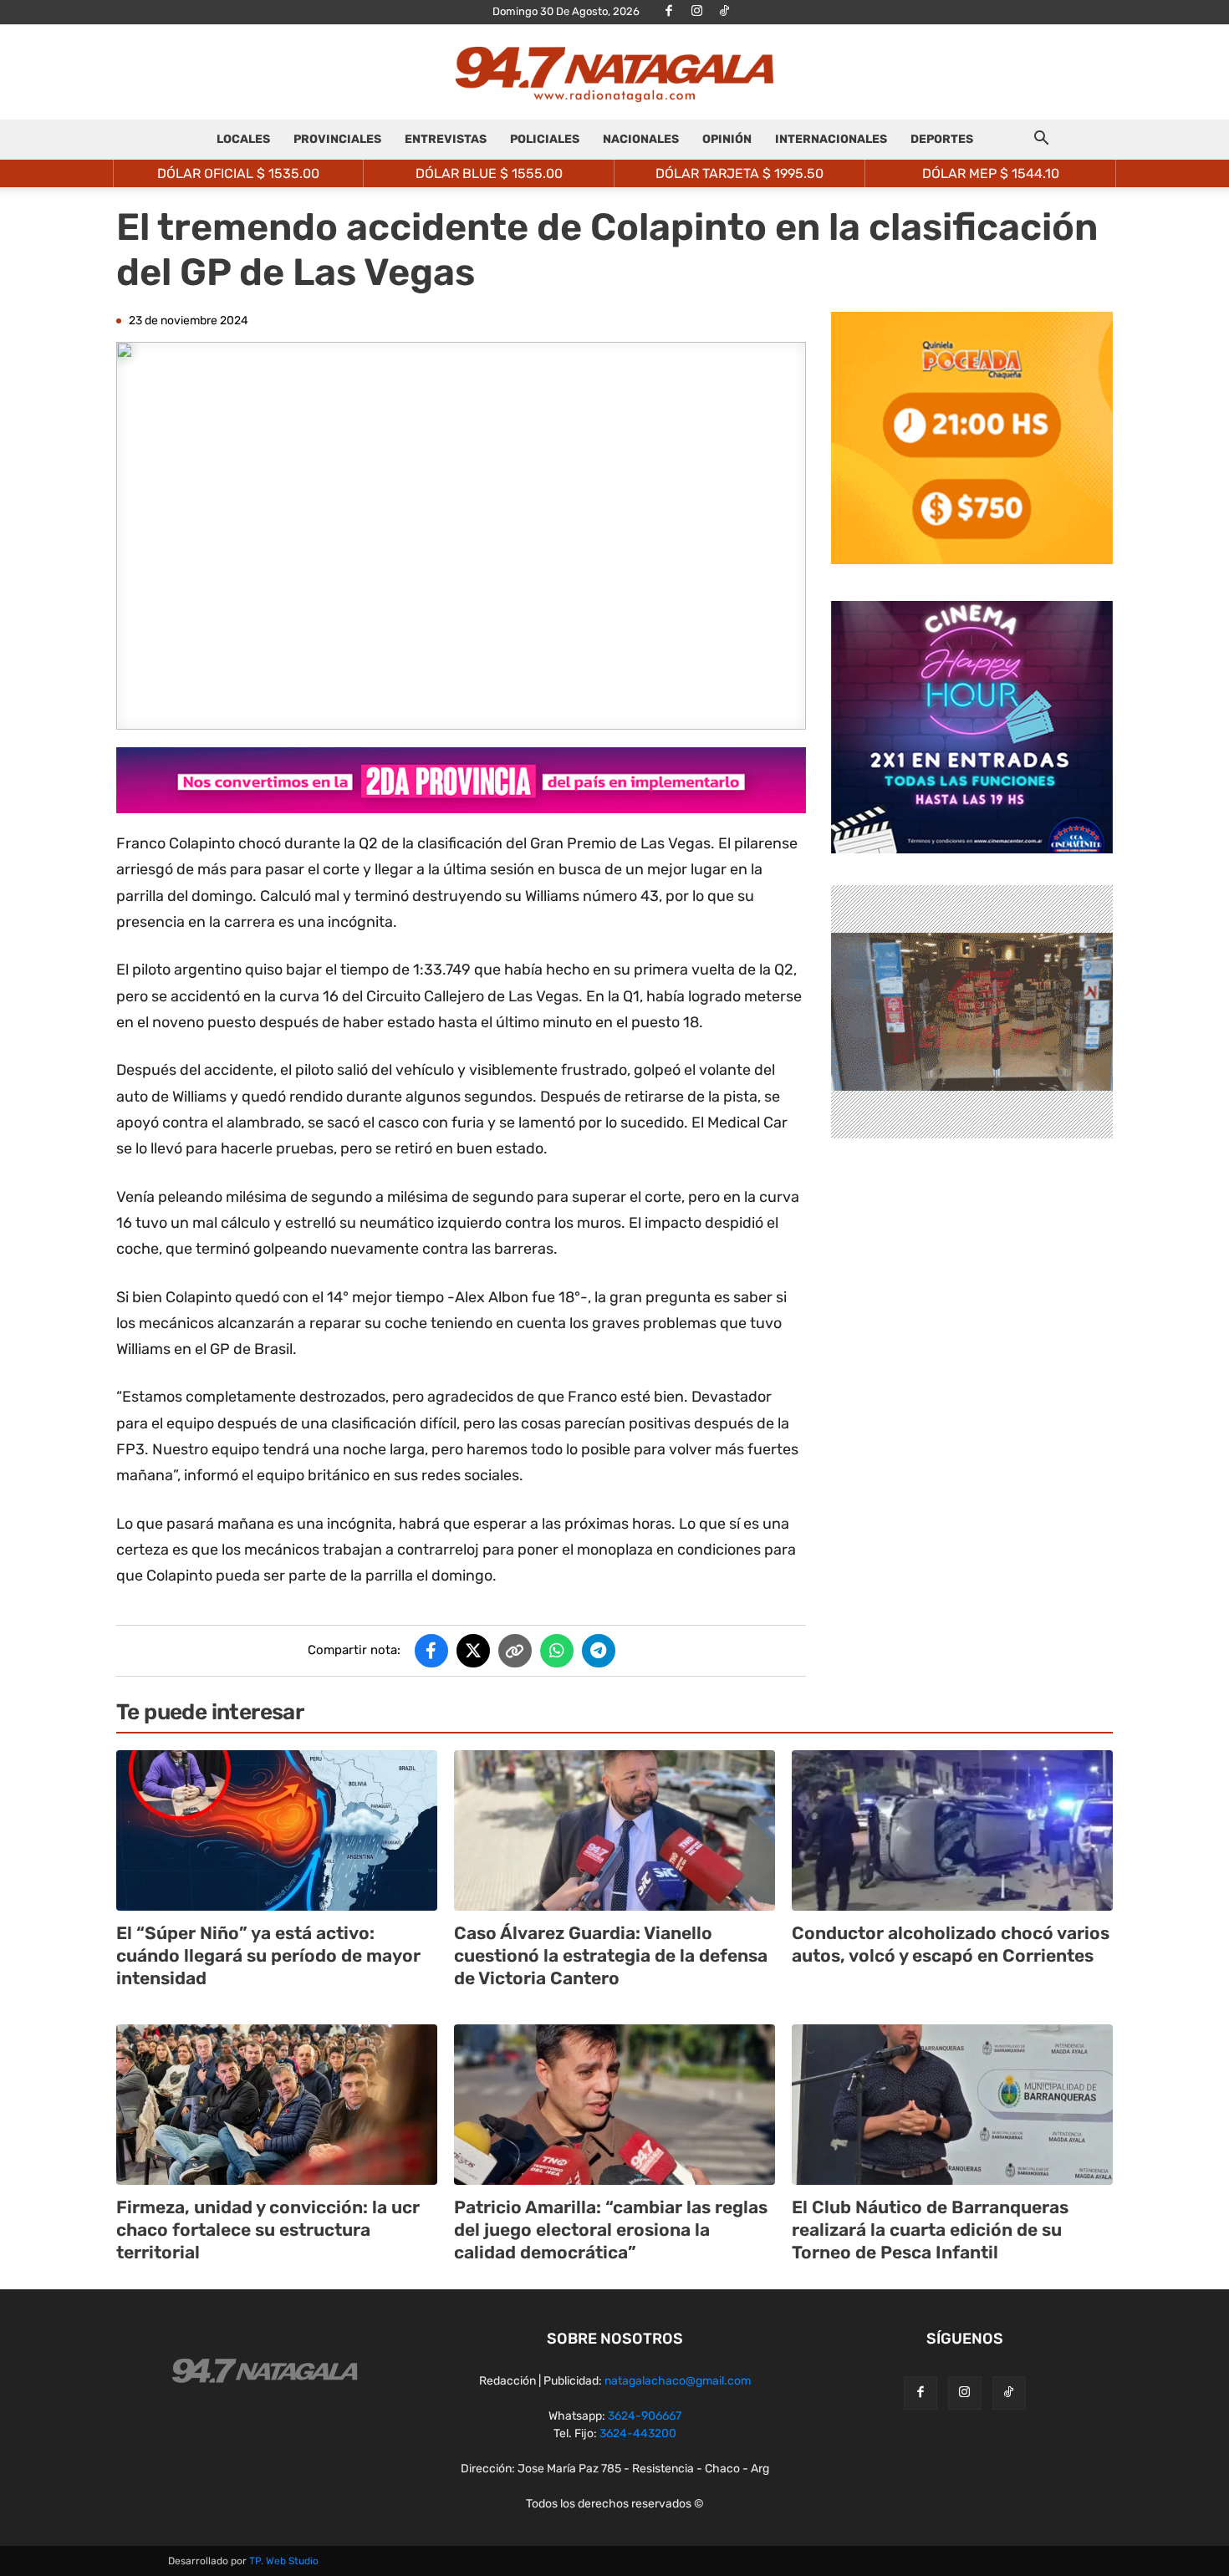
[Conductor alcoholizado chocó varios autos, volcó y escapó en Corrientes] (952, 1830)
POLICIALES (545, 139)
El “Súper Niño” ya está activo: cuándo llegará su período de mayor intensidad (268, 1956)
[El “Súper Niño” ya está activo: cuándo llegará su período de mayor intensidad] (277, 1830)
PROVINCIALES (337, 139)
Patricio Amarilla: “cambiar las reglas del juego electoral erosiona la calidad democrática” (611, 2230)
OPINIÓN (727, 139)
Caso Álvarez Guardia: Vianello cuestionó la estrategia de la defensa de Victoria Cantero (611, 1956)
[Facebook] (669, 12)
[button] (1041, 141)
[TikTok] (724, 12)
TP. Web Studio (284, 2561)
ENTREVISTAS (446, 139)
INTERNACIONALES (831, 139)
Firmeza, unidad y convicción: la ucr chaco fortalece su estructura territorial (268, 2230)
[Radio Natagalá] (614, 73)
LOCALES (243, 139)
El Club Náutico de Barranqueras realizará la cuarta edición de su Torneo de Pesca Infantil (930, 2230)
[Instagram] (696, 12)
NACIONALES (641, 139)
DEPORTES (942, 139)
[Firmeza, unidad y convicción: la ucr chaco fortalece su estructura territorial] (277, 2105)
